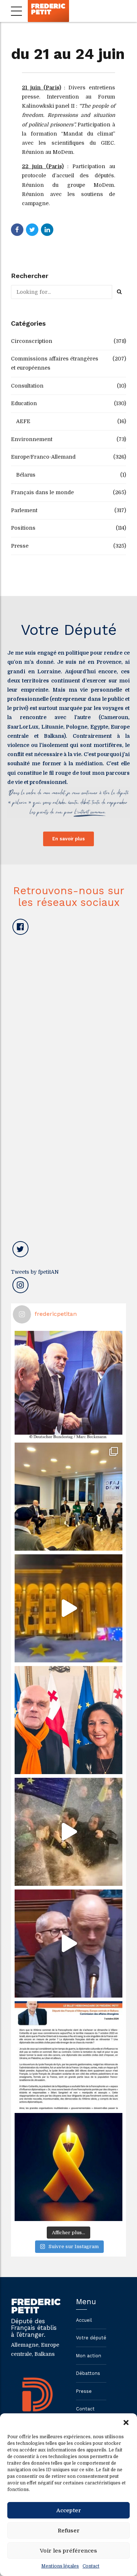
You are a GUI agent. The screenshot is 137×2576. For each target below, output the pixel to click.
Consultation (27, 386)
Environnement (32, 439)
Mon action (89, 2356)
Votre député (91, 2338)
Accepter (69, 2510)
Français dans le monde (42, 492)
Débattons (88, 2373)
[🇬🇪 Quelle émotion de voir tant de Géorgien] (68, 1608)
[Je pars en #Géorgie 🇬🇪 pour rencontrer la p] (68, 1832)
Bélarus (26, 475)
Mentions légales (60, 2566)
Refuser (69, 2531)
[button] (126, 2423)
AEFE (23, 421)
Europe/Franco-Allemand (43, 457)
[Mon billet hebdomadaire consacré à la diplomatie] (68, 2055)
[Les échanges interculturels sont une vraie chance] (68, 1497)
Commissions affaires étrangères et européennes (55, 363)
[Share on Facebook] (17, 230)
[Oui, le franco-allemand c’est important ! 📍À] (68, 1385)
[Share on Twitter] (32, 230)
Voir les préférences (68, 2551)
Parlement (24, 510)
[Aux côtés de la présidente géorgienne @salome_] (68, 1720)
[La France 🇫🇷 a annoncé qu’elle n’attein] (68, 1944)
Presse (20, 546)
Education (24, 403)
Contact (91, 2566)
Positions (23, 528)
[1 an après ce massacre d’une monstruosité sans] (68, 2167)
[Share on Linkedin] (47, 230)
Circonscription (32, 341)
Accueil (84, 2320)
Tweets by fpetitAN (35, 1272)
